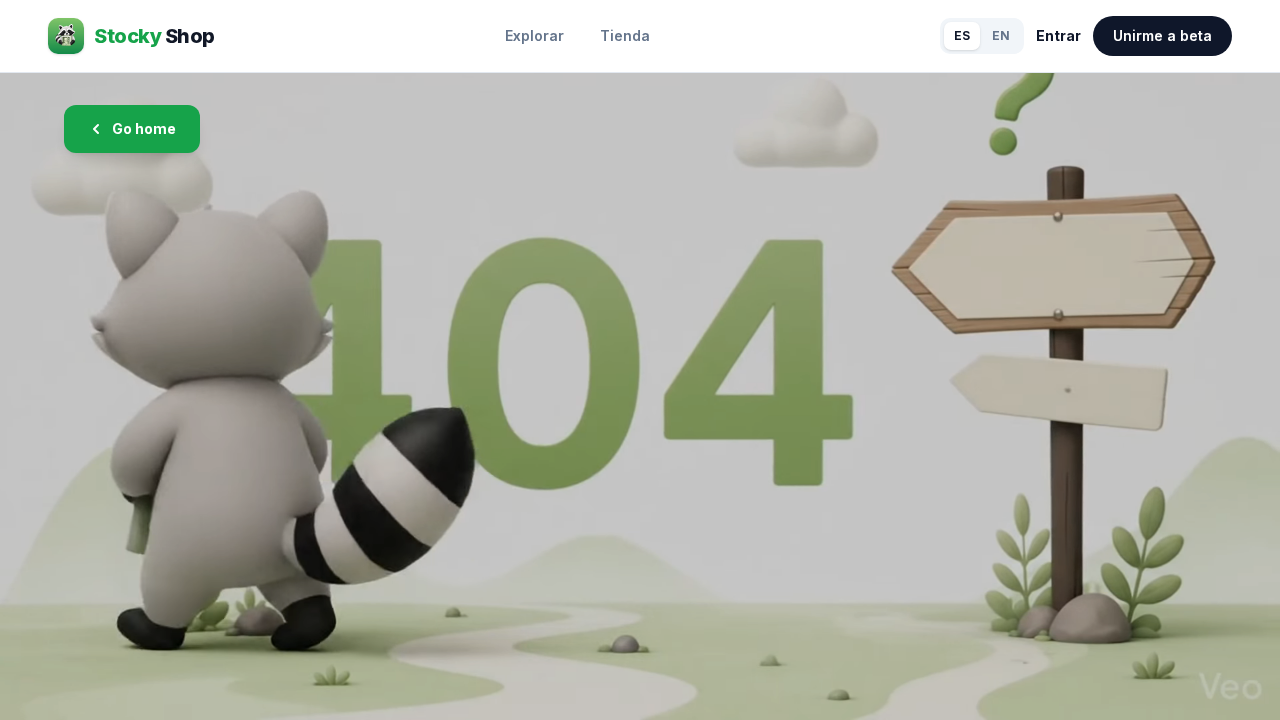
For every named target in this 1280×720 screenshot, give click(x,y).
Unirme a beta (1162, 35)
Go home (144, 128)
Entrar (1058, 35)
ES (962, 35)
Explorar (534, 35)
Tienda (625, 35)
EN (1001, 35)
